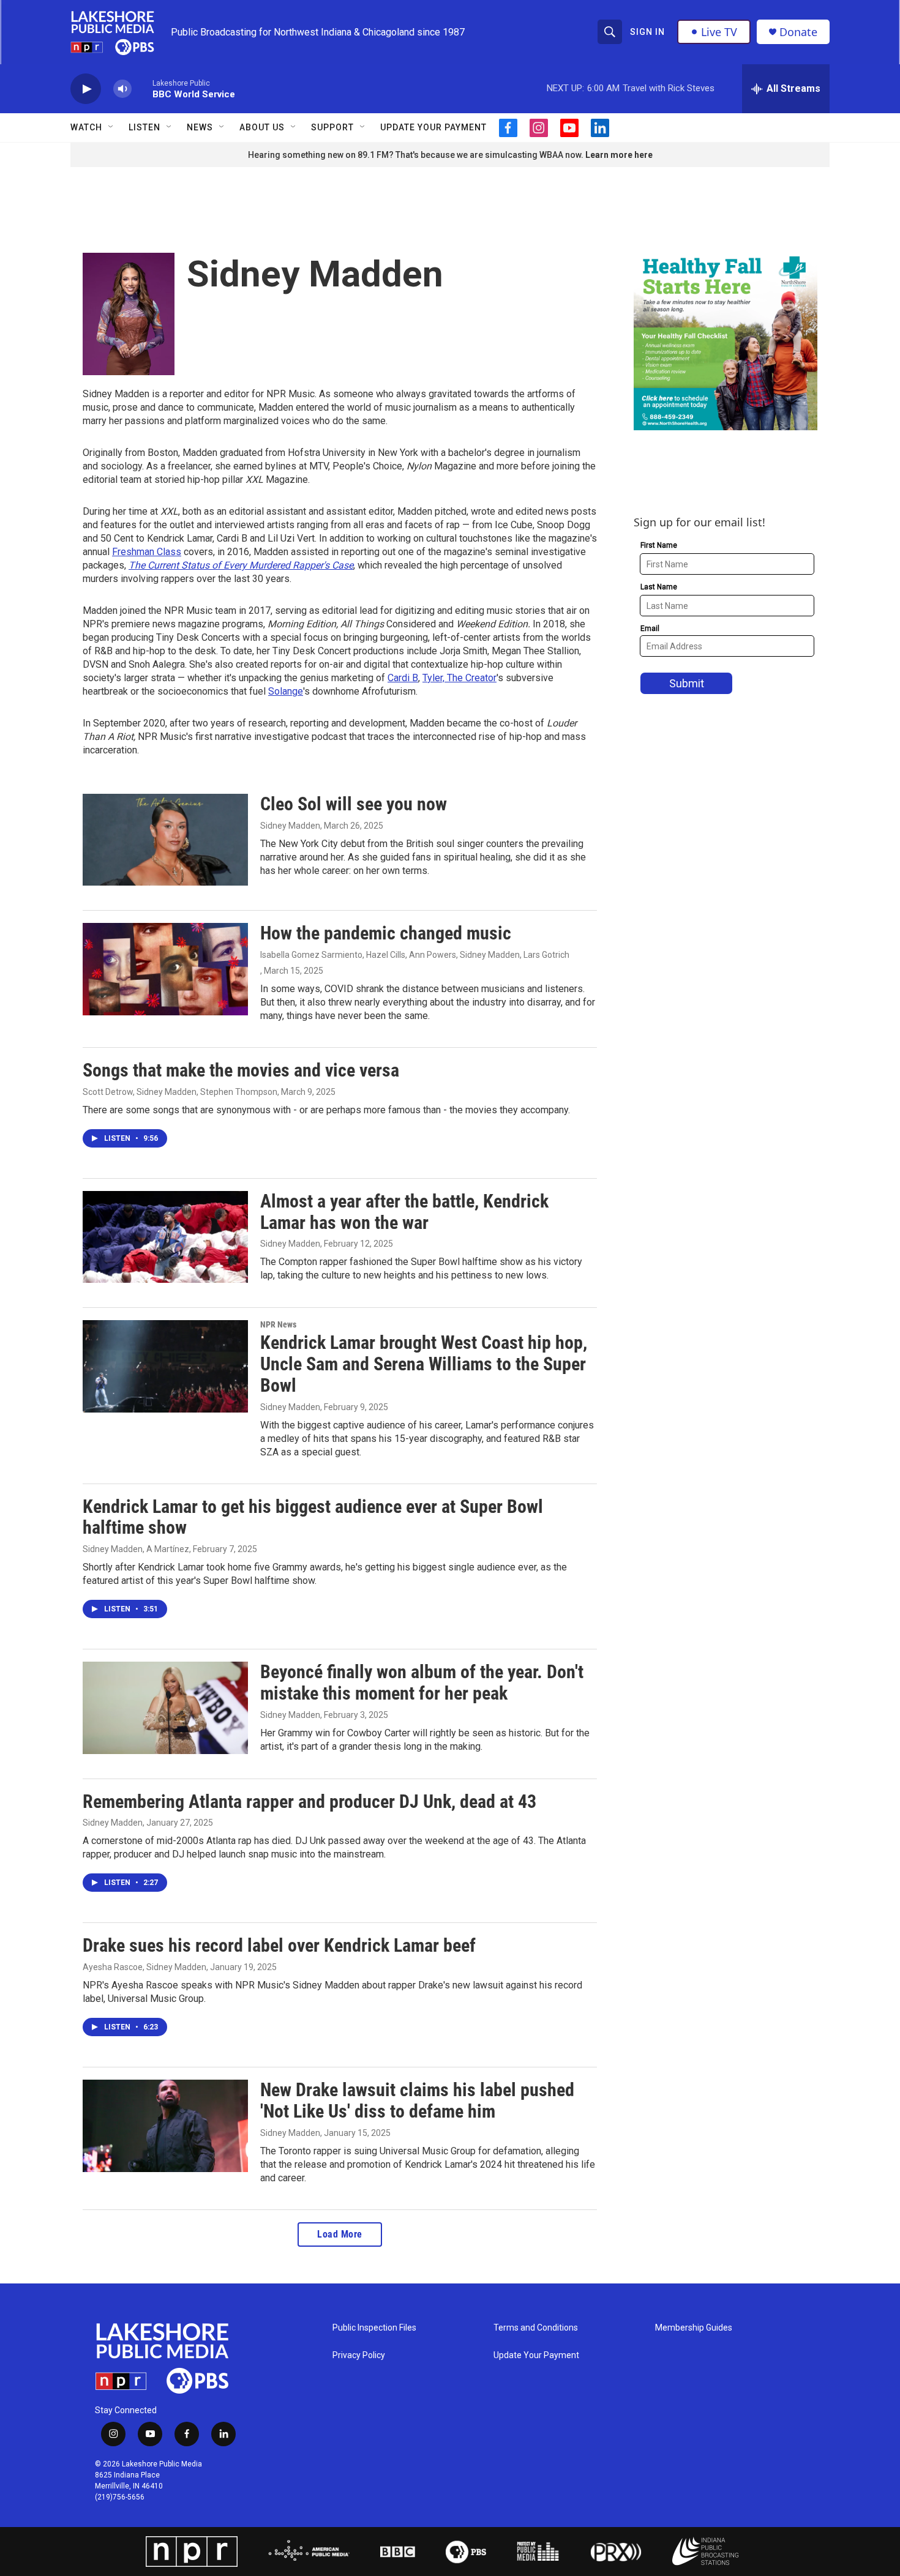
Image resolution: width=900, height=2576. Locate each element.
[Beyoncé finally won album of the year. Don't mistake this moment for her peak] (165, 1708)
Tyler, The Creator (459, 678)
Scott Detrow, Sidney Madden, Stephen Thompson (180, 1092)
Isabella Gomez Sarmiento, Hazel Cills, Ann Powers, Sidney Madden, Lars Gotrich (415, 955)
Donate (798, 32)
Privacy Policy (359, 2355)
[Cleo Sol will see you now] (165, 840)
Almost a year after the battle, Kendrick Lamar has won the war (404, 1212)
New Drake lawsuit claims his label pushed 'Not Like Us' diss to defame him (417, 2100)
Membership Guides (694, 2328)
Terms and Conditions (536, 2328)
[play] (86, 89)
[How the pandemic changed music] (165, 969)
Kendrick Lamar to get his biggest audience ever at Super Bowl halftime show (313, 1517)
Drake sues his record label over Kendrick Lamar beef (279, 1945)
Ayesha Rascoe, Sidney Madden (144, 1967)
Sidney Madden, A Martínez (136, 1549)
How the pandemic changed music (386, 933)
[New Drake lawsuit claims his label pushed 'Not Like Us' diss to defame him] (165, 2126)
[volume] (122, 89)
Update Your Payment (433, 127)
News (200, 127)
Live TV (719, 32)
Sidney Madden (290, 826)
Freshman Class (147, 552)
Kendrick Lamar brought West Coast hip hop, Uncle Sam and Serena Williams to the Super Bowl (424, 1364)
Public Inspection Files (374, 2328)
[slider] (142, 88)
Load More (340, 2234)
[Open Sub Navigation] (111, 127)
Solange (286, 691)
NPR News (278, 1324)
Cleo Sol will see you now (354, 804)
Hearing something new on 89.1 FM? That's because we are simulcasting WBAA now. (417, 155)
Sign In (647, 32)
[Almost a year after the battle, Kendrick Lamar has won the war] (165, 1237)
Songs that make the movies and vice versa (241, 1070)
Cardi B (403, 678)
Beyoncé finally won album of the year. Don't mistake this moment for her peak (422, 1682)
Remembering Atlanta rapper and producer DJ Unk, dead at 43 (309, 1801)
